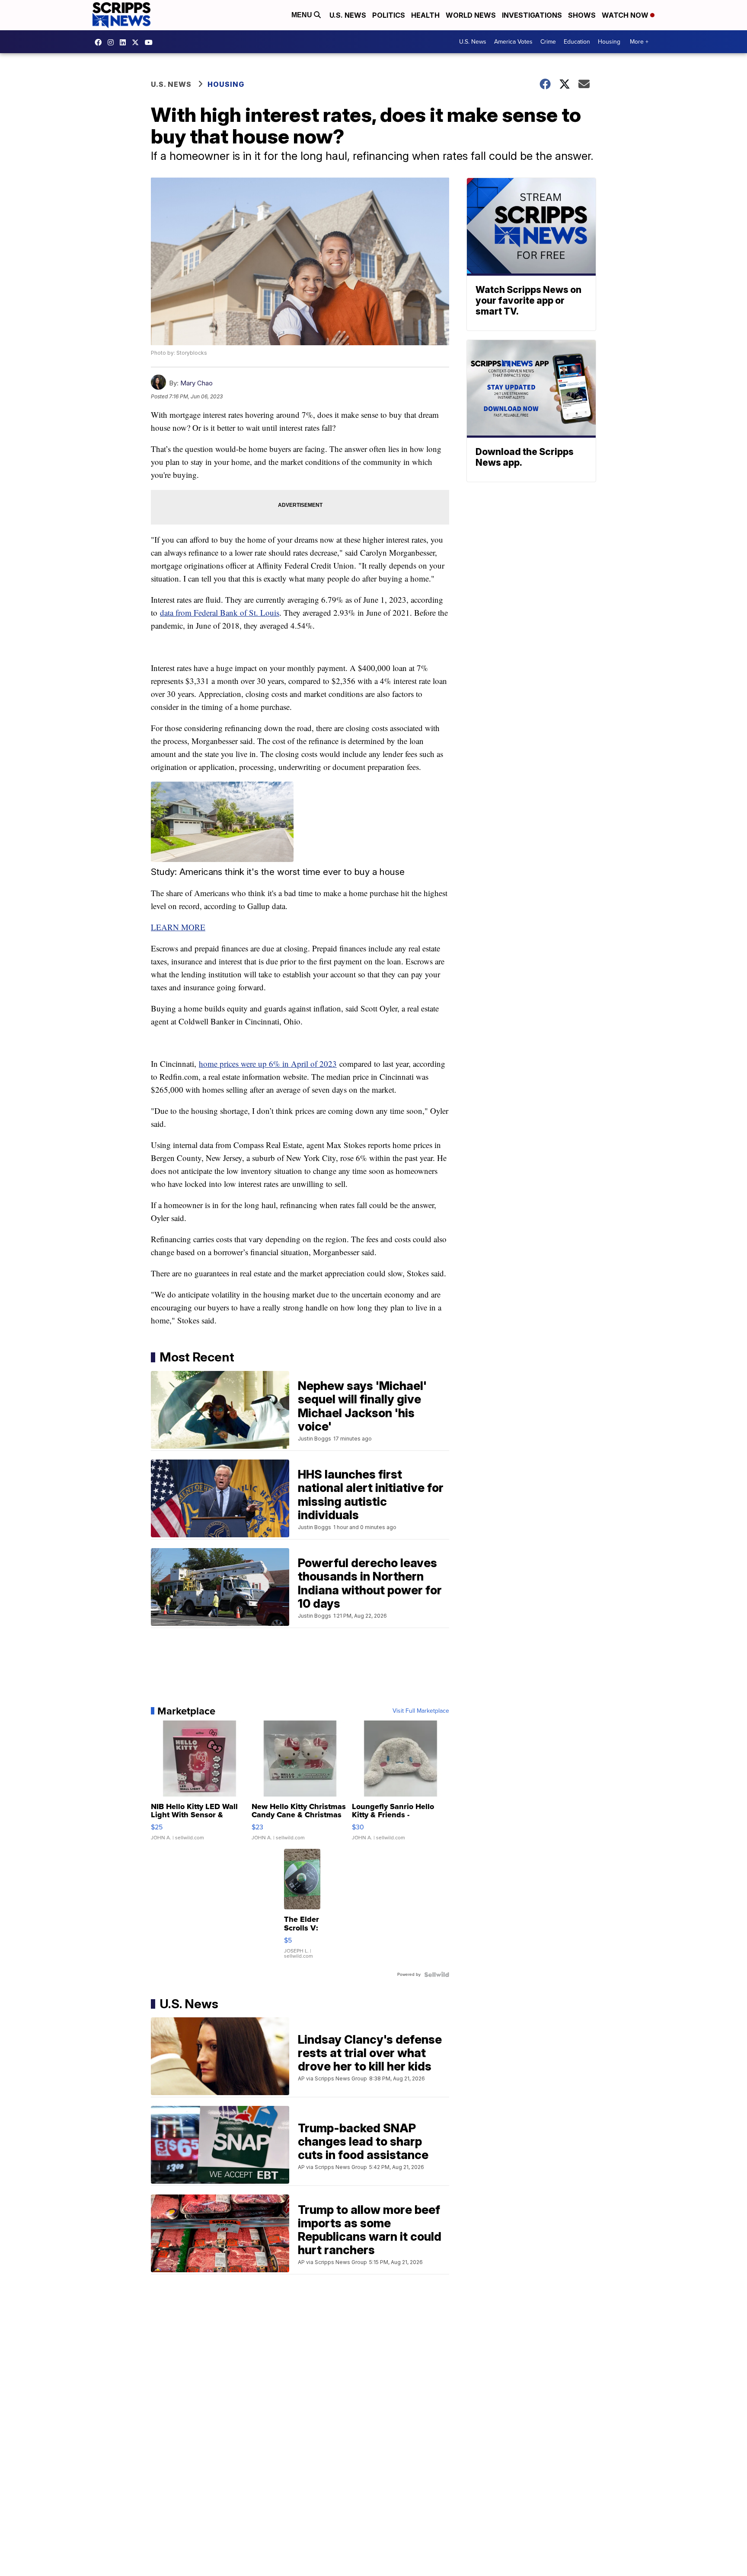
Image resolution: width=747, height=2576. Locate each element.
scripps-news (125, 42)
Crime (548, 42)
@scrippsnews (151, 42)
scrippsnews (100, 42)
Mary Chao (196, 383)
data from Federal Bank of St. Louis (220, 612)
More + (639, 42)
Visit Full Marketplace (421, 1711)
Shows (582, 15)
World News (471, 15)
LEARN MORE (178, 927)
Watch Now (626, 15)
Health (425, 15)
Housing (609, 42)
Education (577, 42)
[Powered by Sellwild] (437, 1975)
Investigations (532, 15)
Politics (389, 15)
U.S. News (348, 15)
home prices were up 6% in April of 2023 (268, 1064)
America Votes (513, 42)
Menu (303, 15)
